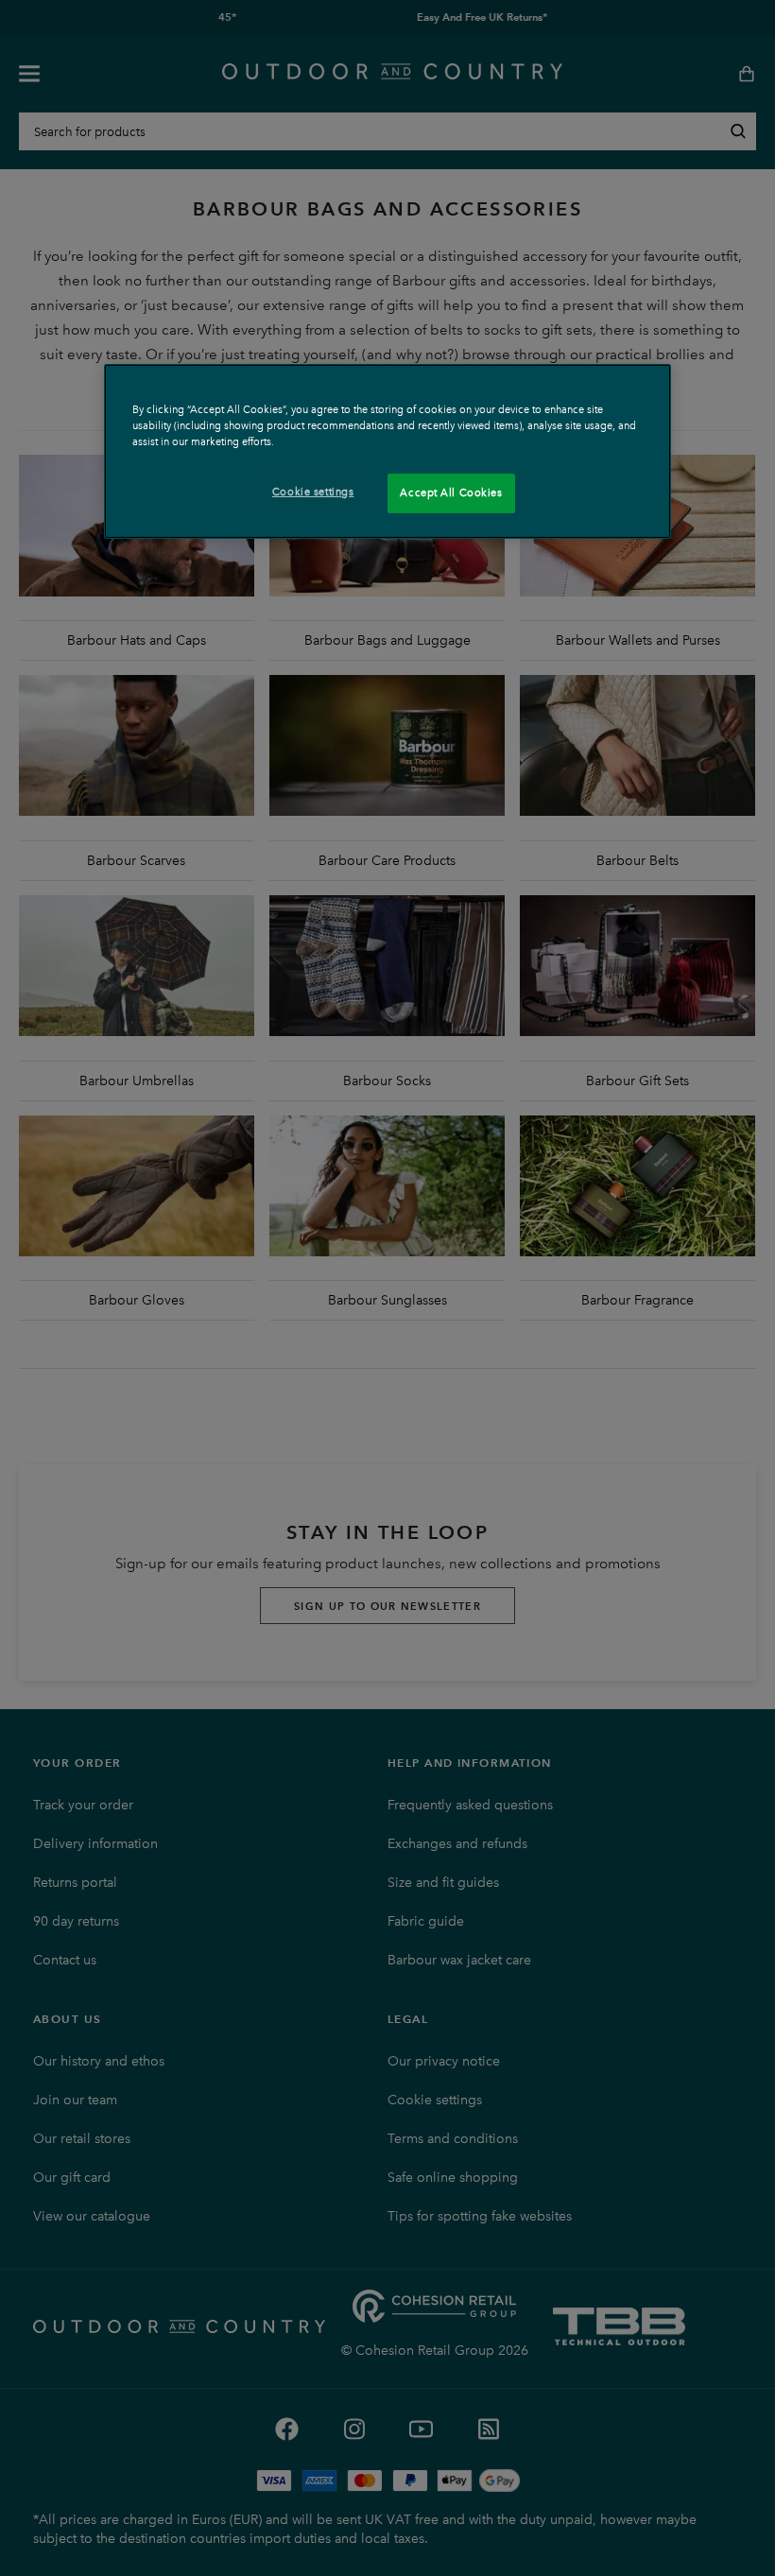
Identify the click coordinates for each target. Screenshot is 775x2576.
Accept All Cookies (451, 493)
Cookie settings (313, 492)
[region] (387, 451)
